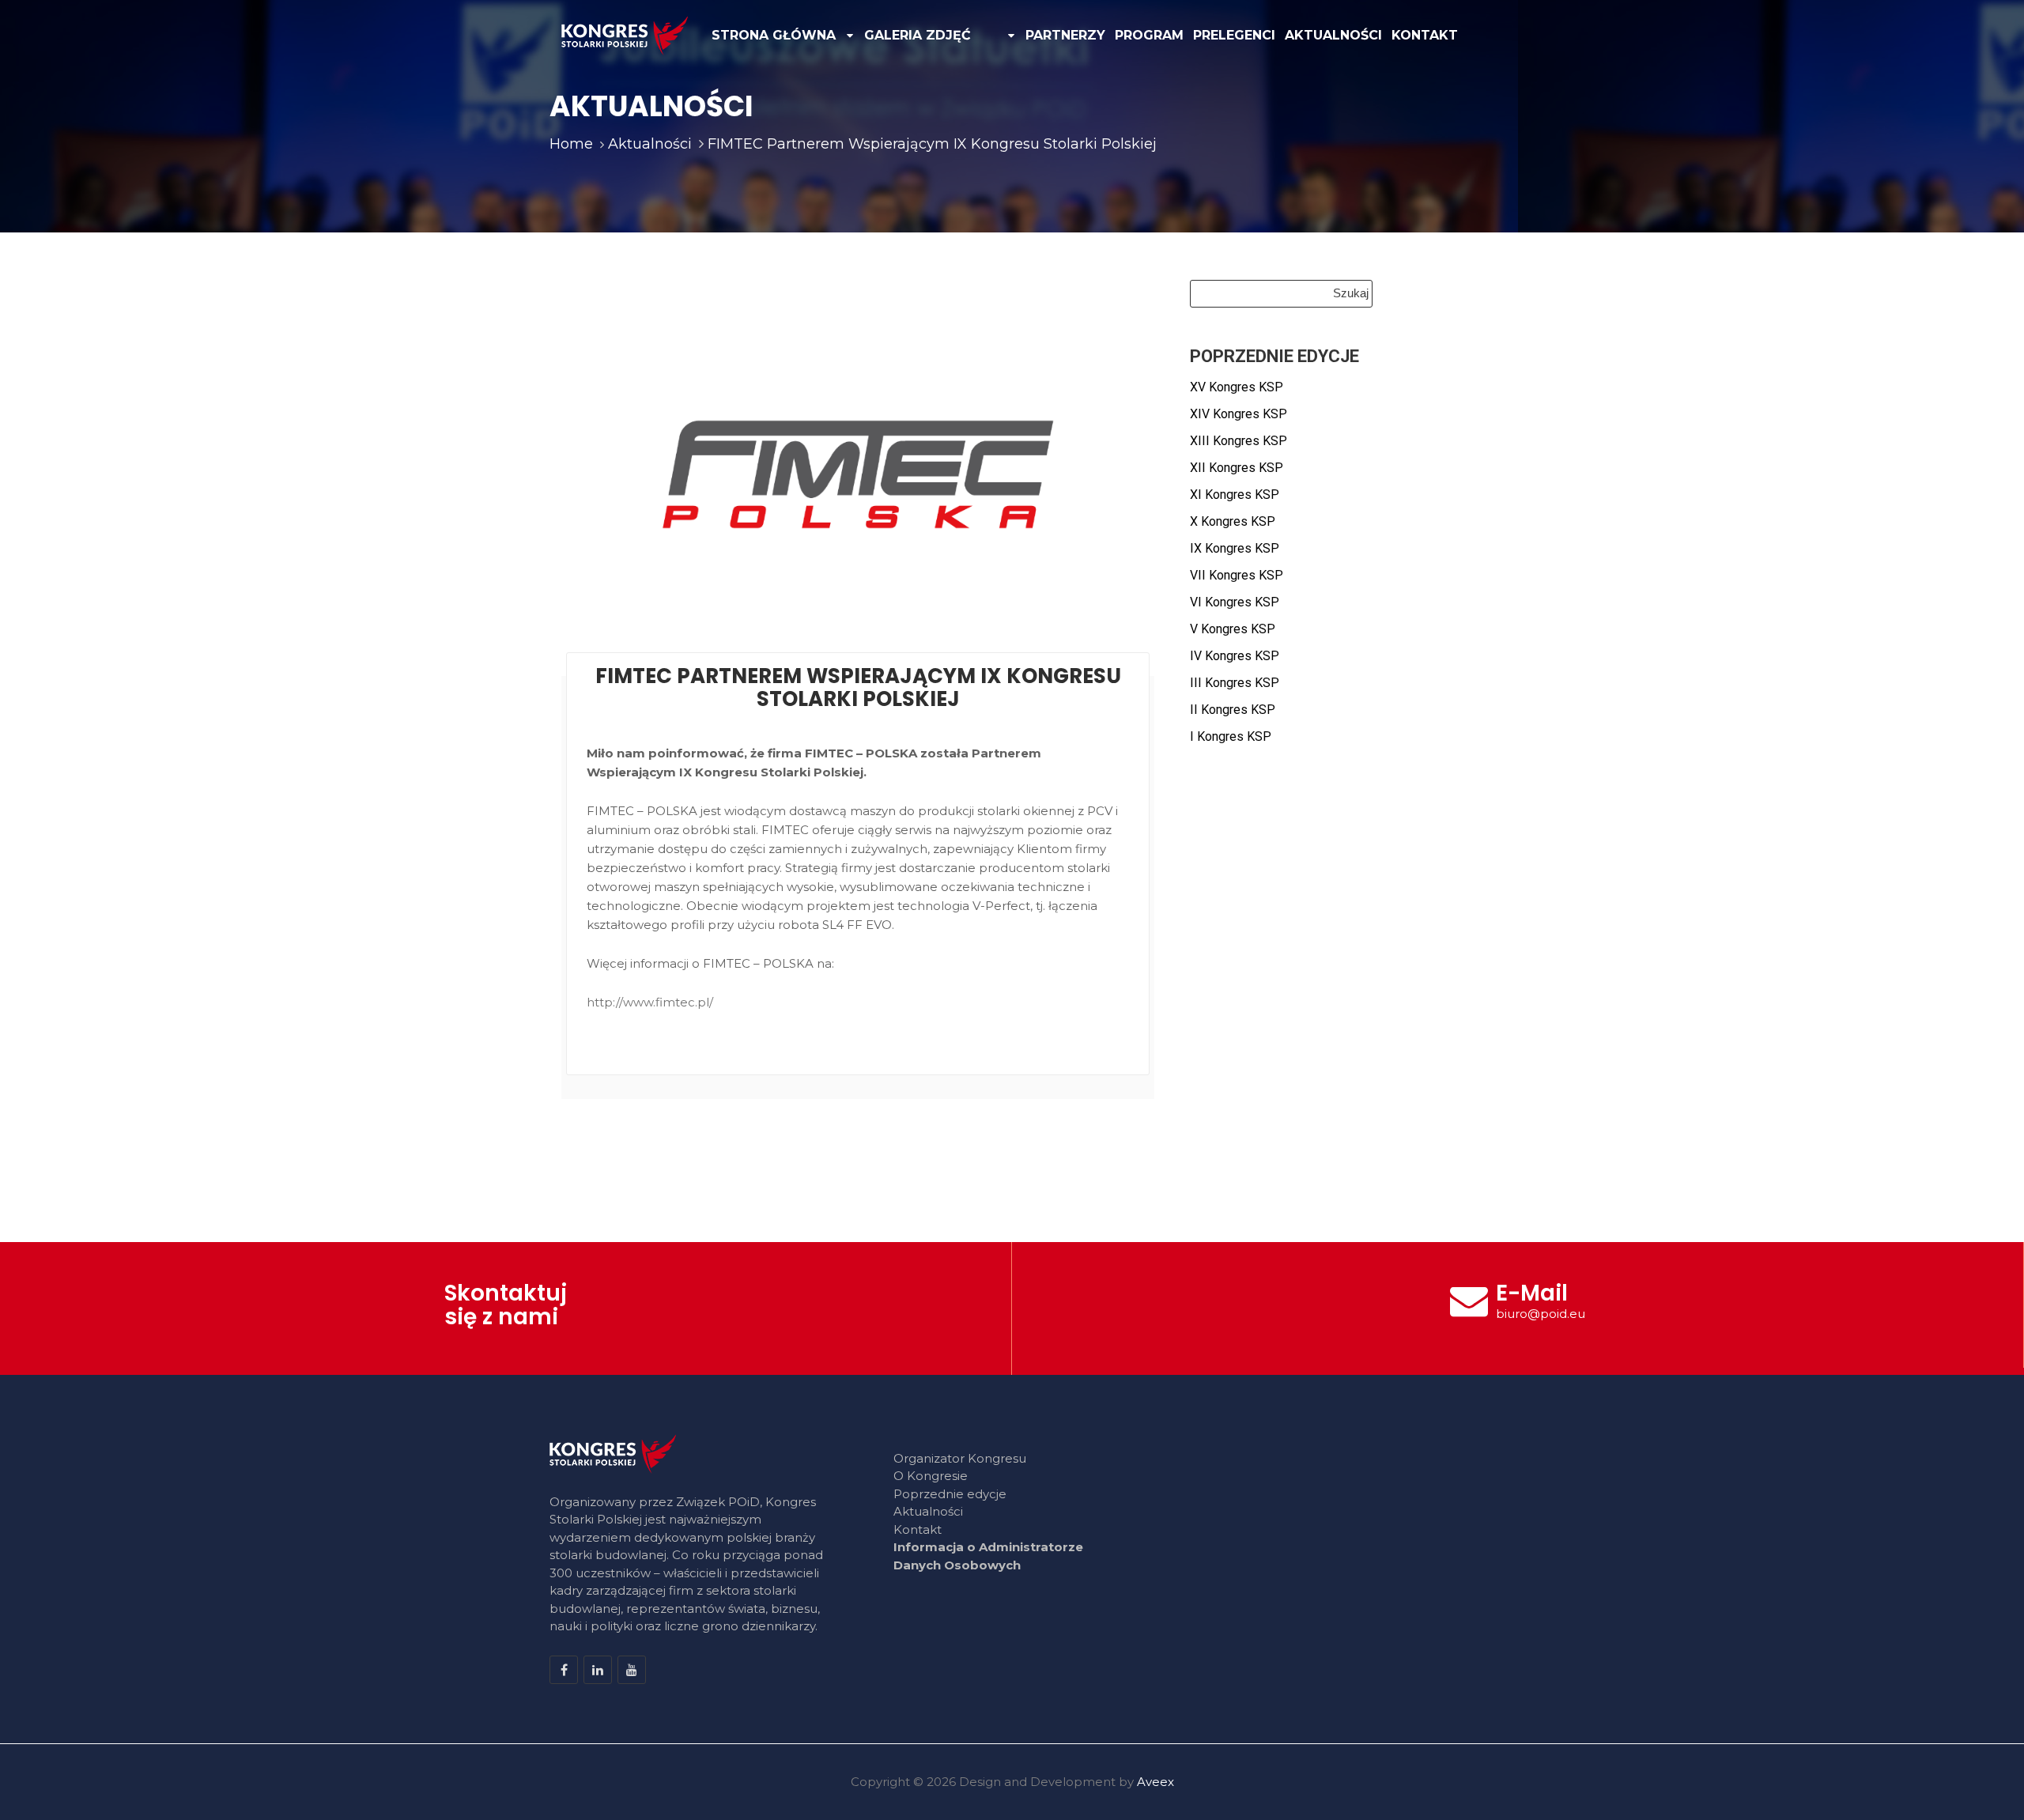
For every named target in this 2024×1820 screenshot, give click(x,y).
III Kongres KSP (1235, 683)
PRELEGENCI (1234, 35)
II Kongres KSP (1233, 710)
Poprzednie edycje (950, 1494)
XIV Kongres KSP (1239, 414)
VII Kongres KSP (1237, 575)
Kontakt (918, 1529)
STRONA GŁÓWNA (774, 35)
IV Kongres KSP (1235, 656)
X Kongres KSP (1233, 521)
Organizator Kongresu (960, 1458)
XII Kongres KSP (1237, 468)
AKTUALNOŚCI (1333, 35)
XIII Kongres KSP (1239, 441)
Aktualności (928, 1511)
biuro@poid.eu (1541, 1314)
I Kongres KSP (1231, 736)
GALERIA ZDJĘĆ (918, 35)
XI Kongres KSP (1235, 495)
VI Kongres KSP (1235, 602)
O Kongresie (931, 1476)
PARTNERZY (1065, 35)
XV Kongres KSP (1237, 387)
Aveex (1155, 1782)
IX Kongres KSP (1235, 548)
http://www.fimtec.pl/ (650, 1002)
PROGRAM (1149, 35)
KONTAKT (1425, 35)
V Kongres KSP (1233, 629)
